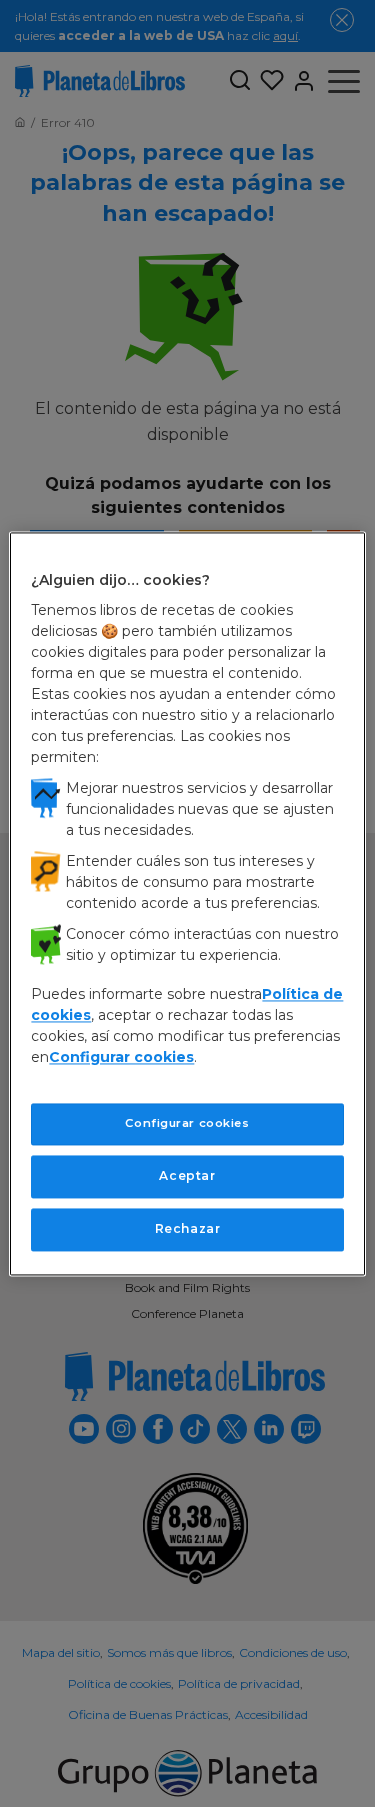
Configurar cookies (187, 1124)
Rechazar (188, 1228)
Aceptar (187, 1175)
